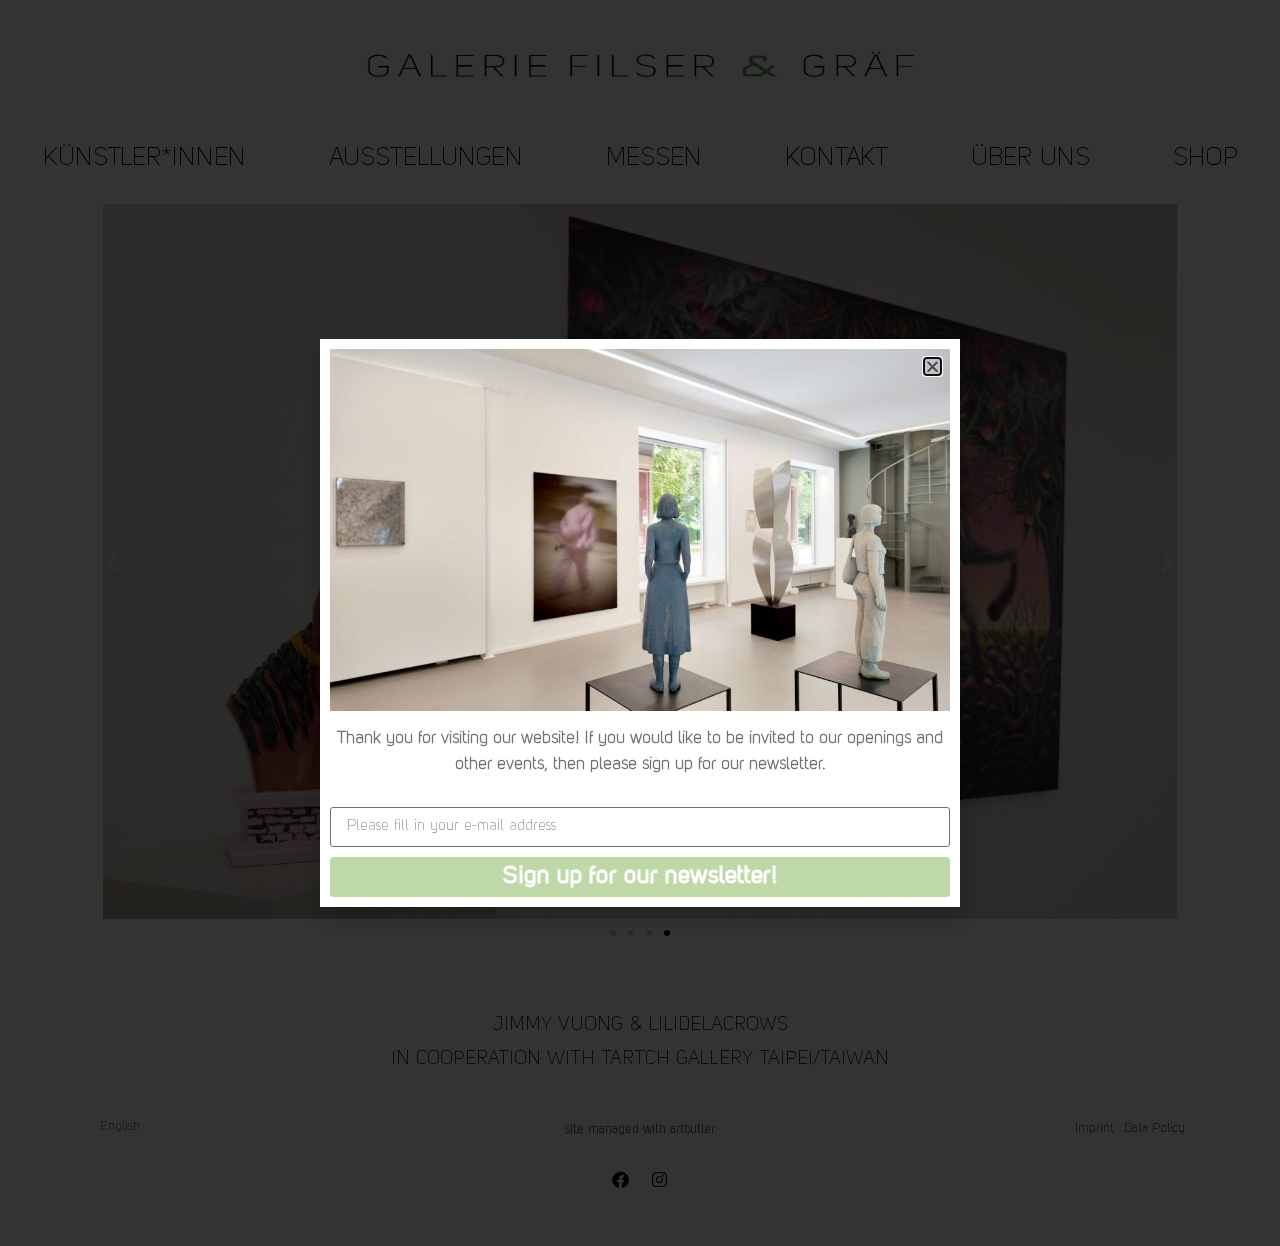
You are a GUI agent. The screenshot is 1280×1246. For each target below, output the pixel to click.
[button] (932, 366)
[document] (640, 623)
